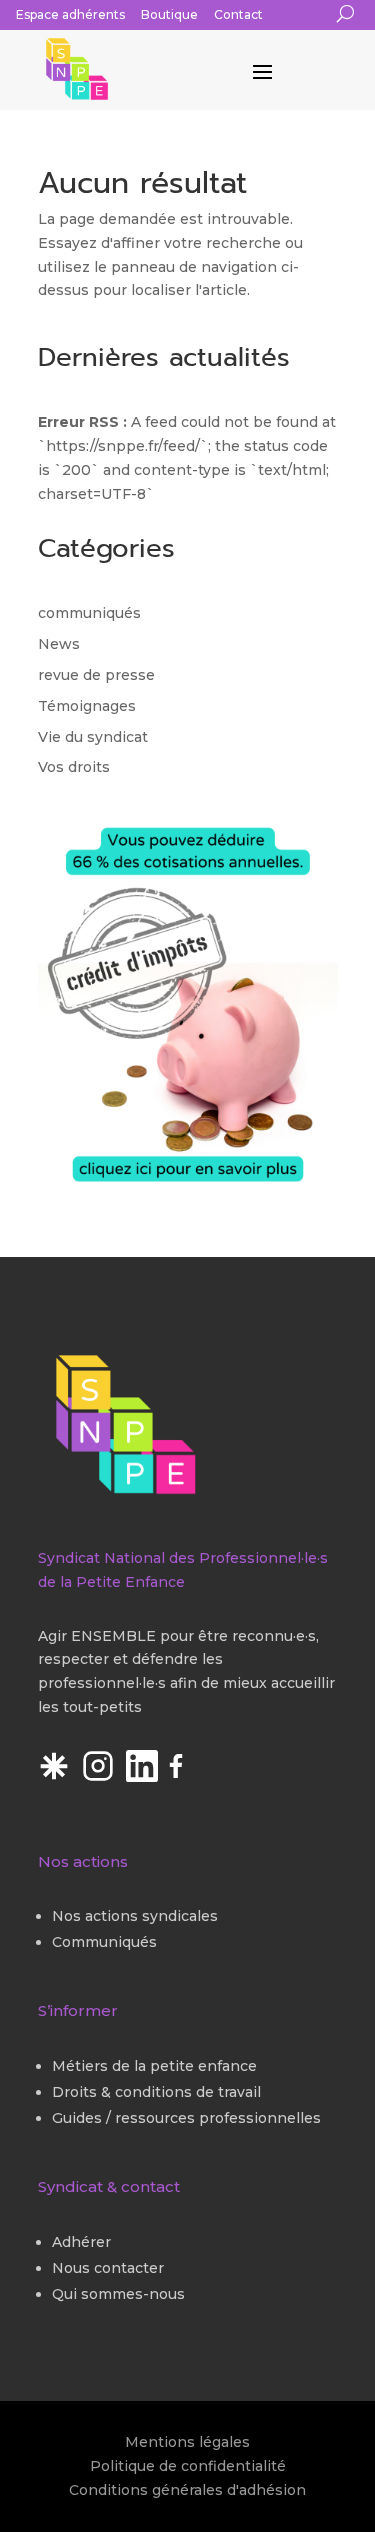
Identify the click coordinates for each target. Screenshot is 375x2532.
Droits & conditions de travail (156, 2092)
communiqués (89, 613)
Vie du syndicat (93, 737)
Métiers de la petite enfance (154, 2066)
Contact (238, 15)
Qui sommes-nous (118, 2294)
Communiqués (104, 1942)
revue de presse (96, 675)
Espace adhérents (70, 15)
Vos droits (74, 767)
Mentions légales (187, 2442)
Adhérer (81, 2242)
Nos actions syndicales (135, 1916)
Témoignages (87, 706)
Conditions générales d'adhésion (187, 2490)
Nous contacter (108, 2268)
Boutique (169, 15)
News (59, 644)
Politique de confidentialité (188, 2466)
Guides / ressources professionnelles (186, 2118)
